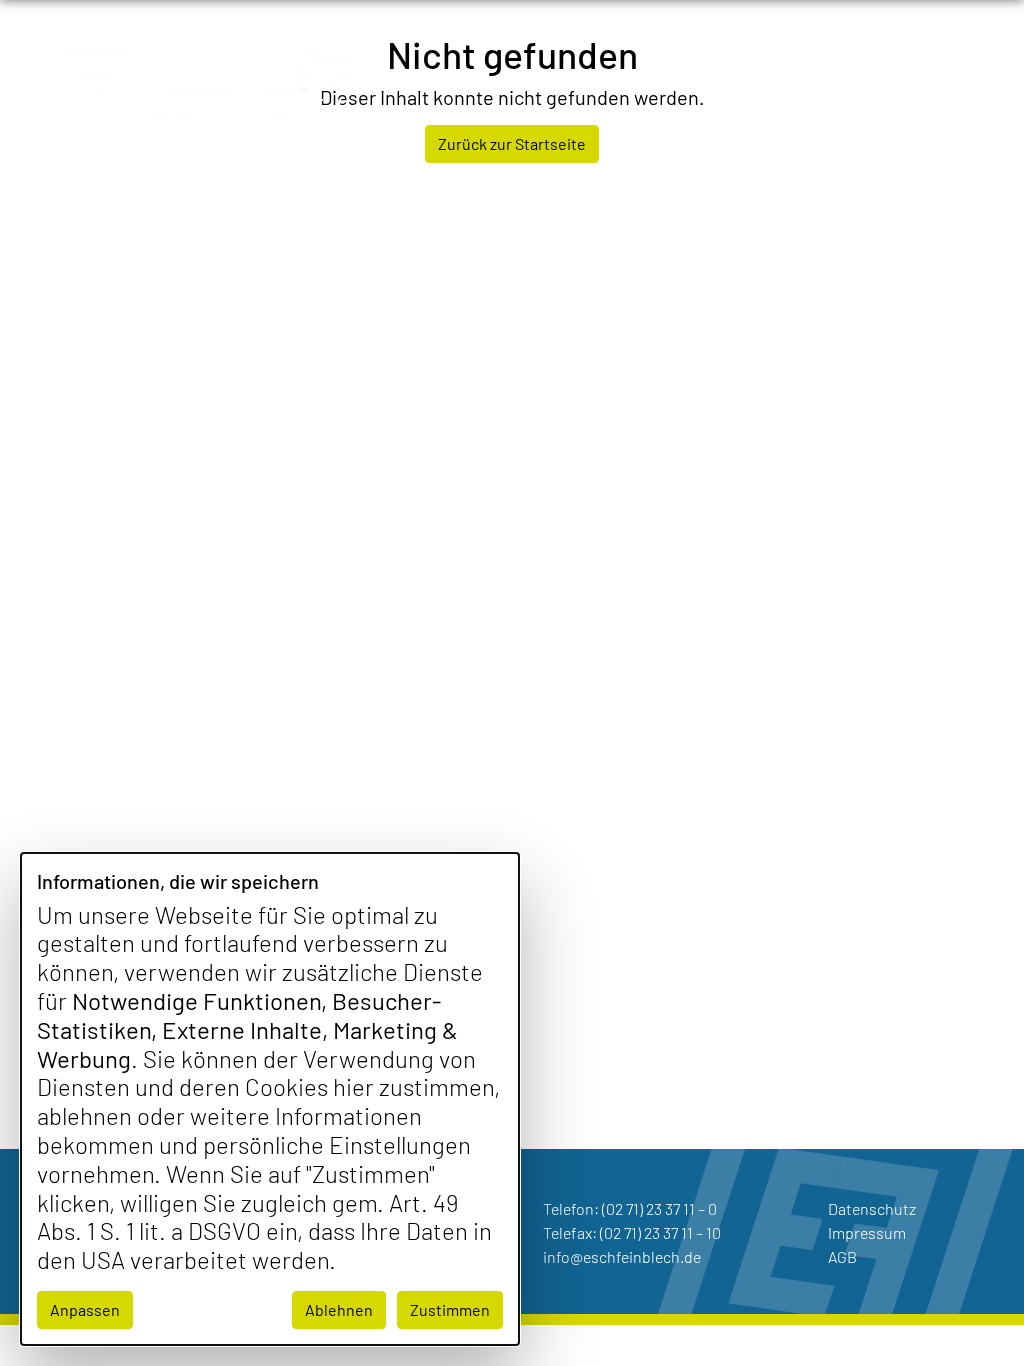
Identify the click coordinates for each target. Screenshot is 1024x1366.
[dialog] (270, 1099)
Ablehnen (339, 1309)
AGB (842, 1256)
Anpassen (85, 1309)
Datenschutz (872, 1208)
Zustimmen (450, 1309)
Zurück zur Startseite (512, 143)
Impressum (867, 1232)
